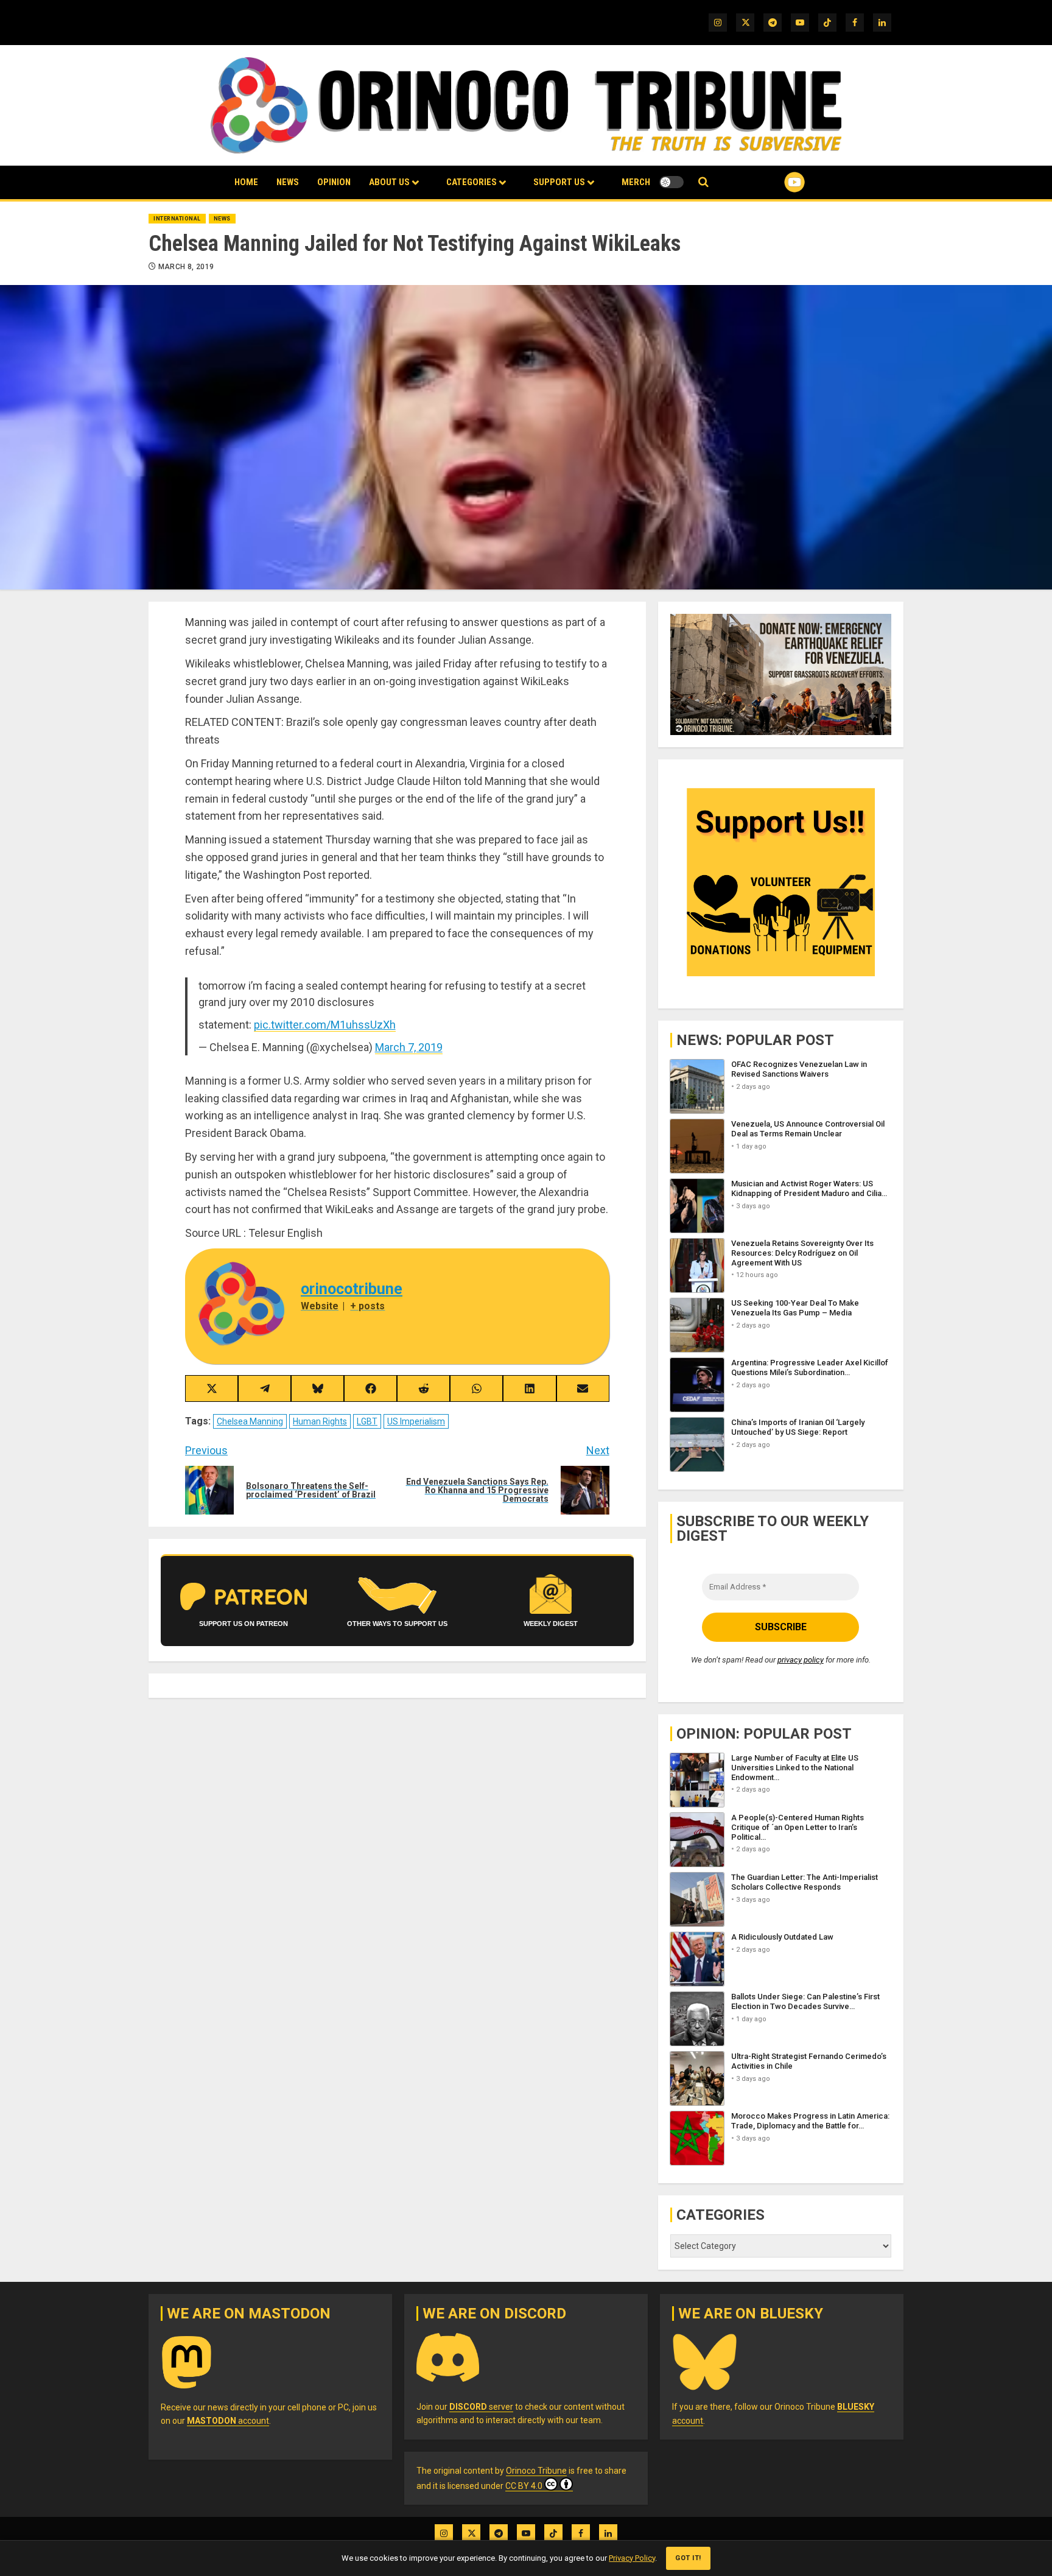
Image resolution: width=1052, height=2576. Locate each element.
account (228, 2421)
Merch (636, 182)
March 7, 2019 (409, 1047)
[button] (703, 182)
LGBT (367, 1421)
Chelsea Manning (250, 1421)
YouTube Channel (775, 182)
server (481, 2407)
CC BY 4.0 (524, 2486)
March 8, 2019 (186, 267)
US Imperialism (416, 1421)
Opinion (334, 182)
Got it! (688, 2558)
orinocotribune (352, 1289)
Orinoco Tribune (536, 2471)
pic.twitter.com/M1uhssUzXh (325, 1025)
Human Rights (320, 1421)
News (288, 182)
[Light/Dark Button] (672, 182)
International (177, 219)
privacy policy (801, 1660)
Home (246, 182)
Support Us (559, 182)
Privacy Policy (632, 2558)
